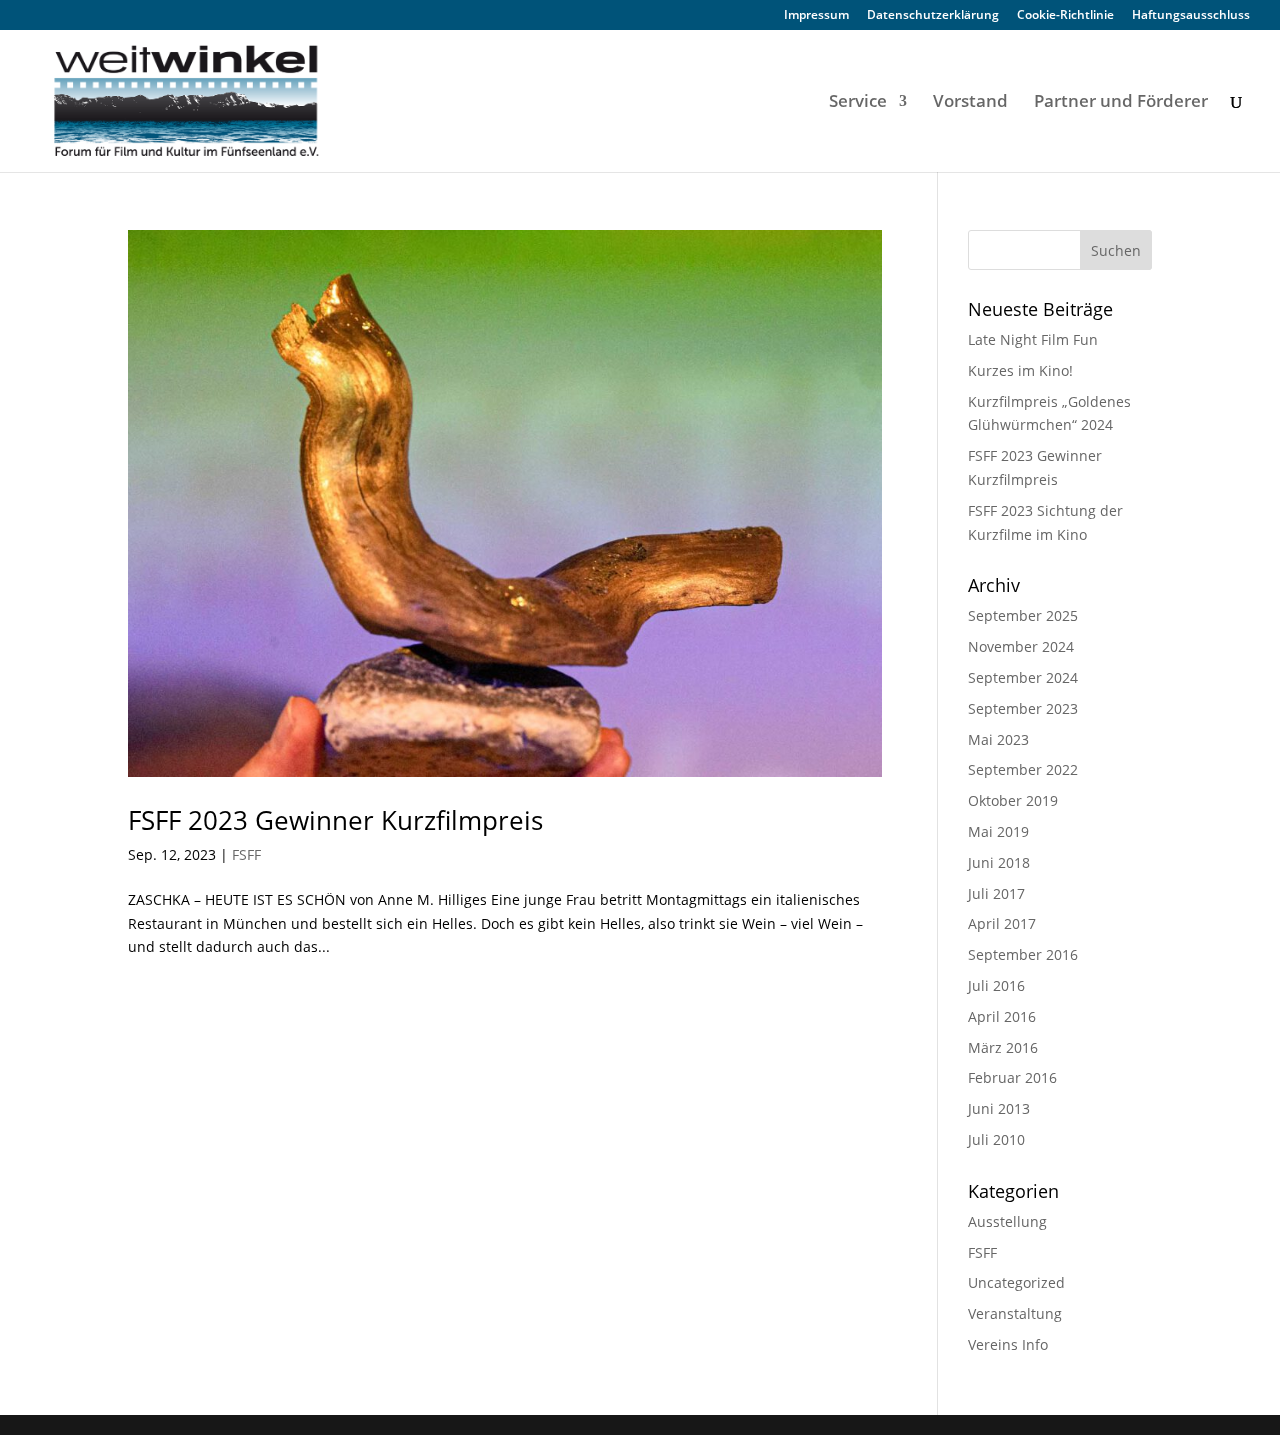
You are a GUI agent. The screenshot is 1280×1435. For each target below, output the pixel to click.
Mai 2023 (998, 739)
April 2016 (1002, 1016)
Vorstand (970, 103)
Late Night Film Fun (1033, 339)
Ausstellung (1007, 1221)
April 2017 (1002, 923)
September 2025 (1023, 615)
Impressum (816, 16)
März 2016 (1003, 1047)
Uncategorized (1016, 1282)
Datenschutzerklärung (933, 16)
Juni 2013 (999, 1108)
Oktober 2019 (1013, 800)
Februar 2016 (1012, 1077)
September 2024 (1023, 677)
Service (858, 103)
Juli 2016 (996, 985)
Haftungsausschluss (1191, 16)
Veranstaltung (1015, 1313)
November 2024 (1021, 646)
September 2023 (1023, 708)
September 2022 (1023, 769)
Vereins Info (1008, 1344)
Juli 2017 (996, 893)
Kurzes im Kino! (1020, 370)
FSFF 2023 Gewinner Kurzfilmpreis (335, 820)
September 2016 (1023, 954)
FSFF (246, 854)
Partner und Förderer (1121, 103)
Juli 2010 (996, 1139)
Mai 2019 (998, 831)
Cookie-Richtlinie (1065, 16)
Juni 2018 (999, 862)
